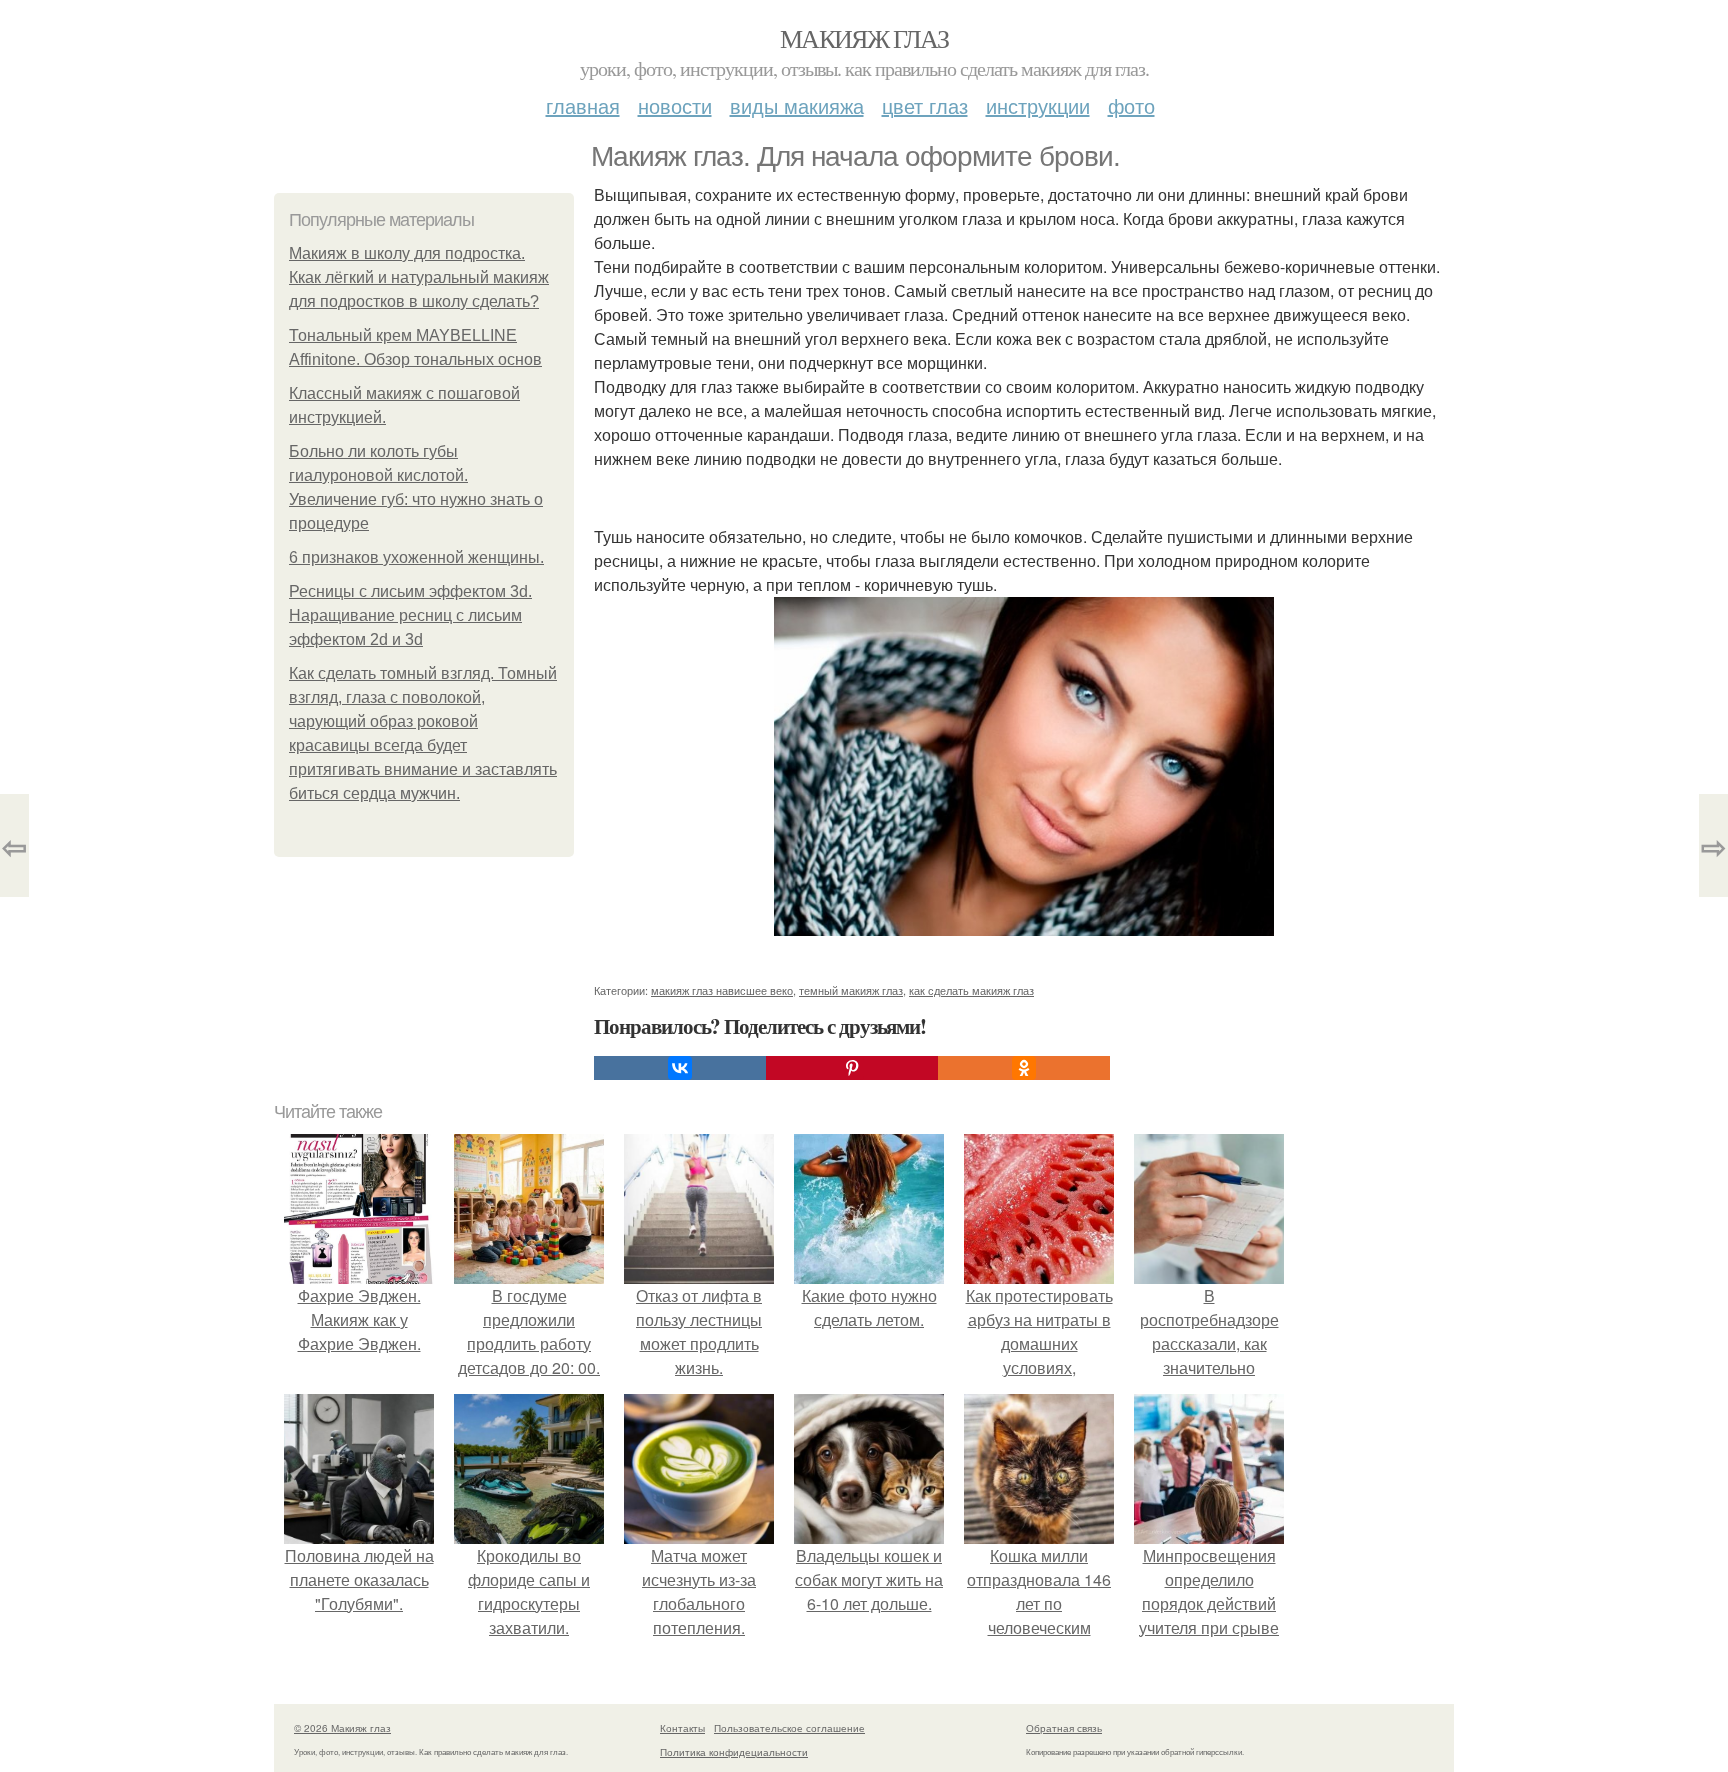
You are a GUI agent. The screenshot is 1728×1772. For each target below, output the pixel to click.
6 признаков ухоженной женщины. (416, 557)
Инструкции (1038, 105)
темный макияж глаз (851, 990)
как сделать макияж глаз (971, 990)
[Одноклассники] (1024, 1068)
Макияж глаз (864, 38)
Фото (1131, 105)
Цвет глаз (925, 105)
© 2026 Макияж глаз (342, 1728)
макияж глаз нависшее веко (722, 990)
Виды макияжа (797, 105)
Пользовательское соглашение (789, 1728)
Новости (675, 105)
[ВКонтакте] (680, 1068)
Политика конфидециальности (734, 1752)
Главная (583, 105)
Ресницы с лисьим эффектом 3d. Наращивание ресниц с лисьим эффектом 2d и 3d (410, 615)
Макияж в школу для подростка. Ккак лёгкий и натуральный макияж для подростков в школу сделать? (419, 277)
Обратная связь (1064, 1728)
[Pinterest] (852, 1068)
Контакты (682, 1728)
